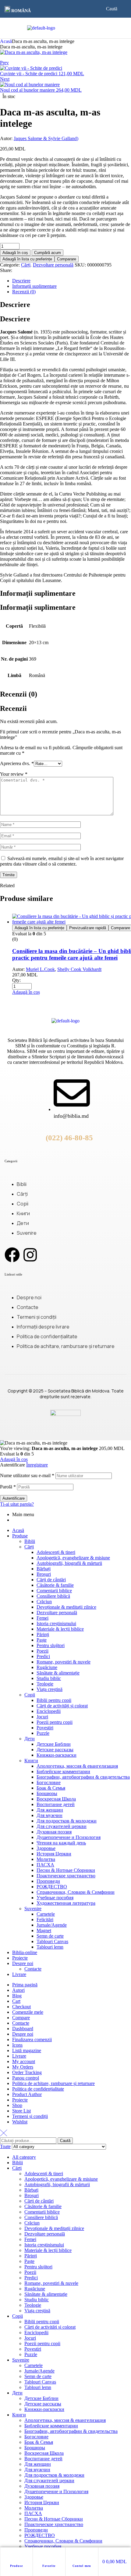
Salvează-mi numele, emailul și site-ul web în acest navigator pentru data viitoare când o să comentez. (62, 861)
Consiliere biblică (53, 1596)
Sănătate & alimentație (58, 1673)
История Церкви (54, 1854)
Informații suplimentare (34, 286)
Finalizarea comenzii (32, 2040)
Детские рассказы (55, 1750)
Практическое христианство (66, 1876)
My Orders (23, 2067)
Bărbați (44, 1569)
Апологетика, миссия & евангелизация (77, 1766)
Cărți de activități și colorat (62, 1706)
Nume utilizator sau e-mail (27, 1475)
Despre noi (23, 1963)
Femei (42, 1618)
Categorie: (10, 265)
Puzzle (43, 1733)
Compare (21, 2018)
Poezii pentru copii (55, 1722)
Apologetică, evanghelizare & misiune (73, 1558)
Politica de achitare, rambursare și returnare (53, 2083)
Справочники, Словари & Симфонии (76, 1892)
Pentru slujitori (51, 1645)
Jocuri (42, 1717)
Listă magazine (27, 2050)
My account (24, 2061)
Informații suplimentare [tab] (38, 593)
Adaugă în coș (15, 253)
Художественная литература (66, 1903)
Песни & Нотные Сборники (66, 1870)
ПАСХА (45, 1865)
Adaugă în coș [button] (26, 992)
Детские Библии (54, 1744)
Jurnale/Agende (52, 1925)
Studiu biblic (49, 1678)
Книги (31, 1761)
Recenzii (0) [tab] (19, 694)
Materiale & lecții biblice (60, 1629)
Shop (17, 2105)
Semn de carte (50, 1936)
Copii (30, 1695)
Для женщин (50, 1810)
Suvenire (33, 1909)
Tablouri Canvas (52, 1941)
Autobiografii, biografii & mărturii (69, 1563)
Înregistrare (37, 1465)
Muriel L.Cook (40, 969)
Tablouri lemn (50, 1947)
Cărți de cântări (51, 1580)
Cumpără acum (48, 253)
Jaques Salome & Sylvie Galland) (46, 138)
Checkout (21, 2007)
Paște (42, 1640)
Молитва (46, 1859)
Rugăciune (47, 1667)
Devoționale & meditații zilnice (66, 1607)
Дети (30, 1739)
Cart (16, 2001)
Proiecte (20, 1958)
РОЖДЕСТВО (52, 1887)
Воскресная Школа (56, 1799)
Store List (21, 2111)
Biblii (30, 1541)
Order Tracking (27, 2072)
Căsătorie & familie (55, 1585)
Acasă (6, 41)
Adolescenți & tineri (56, 1552)
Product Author (27, 2094)
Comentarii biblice (54, 1591)
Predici (43, 1656)
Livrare (19, 1974)
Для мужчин (50, 1815)
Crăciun (44, 1602)
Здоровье (46, 1848)
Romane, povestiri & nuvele (64, 1662)
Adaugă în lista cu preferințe (27, 259)
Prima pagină (25, 1985)
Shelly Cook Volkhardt (79, 969)
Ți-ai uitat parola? (17, 1504)
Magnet (44, 1930)
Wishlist (20, 2122)
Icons (17, 2045)
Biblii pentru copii (54, 1700)
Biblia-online (25, 1952)
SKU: (80, 265)
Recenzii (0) (24, 292)
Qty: (16, 980)
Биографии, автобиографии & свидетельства (83, 1777)
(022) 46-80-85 (69, 1138)
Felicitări (45, 1920)
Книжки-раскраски (57, 1755)
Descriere (21, 281)
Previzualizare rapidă (88, 928)
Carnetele (46, 1914)
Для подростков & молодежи (67, 1821)
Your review (14, 774)
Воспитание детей (56, 1804)
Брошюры (47, 1793)
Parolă (8, 1487)
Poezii (42, 1651)
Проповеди (48, 1881)
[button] (19, 10)
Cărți (26, 265)
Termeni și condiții (30, 2116)
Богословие (49, 1782)
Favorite (49, 2566)
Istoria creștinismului (56, 1623)
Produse (16, 2566)
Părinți (43, 1634)
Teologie (45, 1684)
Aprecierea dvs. (17, 763)
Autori (18, 1990)
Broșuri (44, 1574)
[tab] (72, 281)
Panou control (26, 2078)
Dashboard (23, 2029)
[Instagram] (30, 1255)
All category (24, 2157)
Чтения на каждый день (61, 1843)
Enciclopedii (49, 1711)
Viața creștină (50, 1689)
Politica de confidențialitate (38, 2089)
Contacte (33, 1969)
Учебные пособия (55, 1898)
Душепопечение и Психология (69, 1837)
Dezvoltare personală (53, 265)
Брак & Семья (51, 1788)
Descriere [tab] (15, 305)
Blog (17, 1996)
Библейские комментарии (63, 1771)
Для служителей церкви (62, 1826)
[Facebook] (12, 1255)
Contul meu (82, 2566)
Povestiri (45, 1728)
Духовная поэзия (54, 1832)
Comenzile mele (28, 2012)
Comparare (67, 259)
